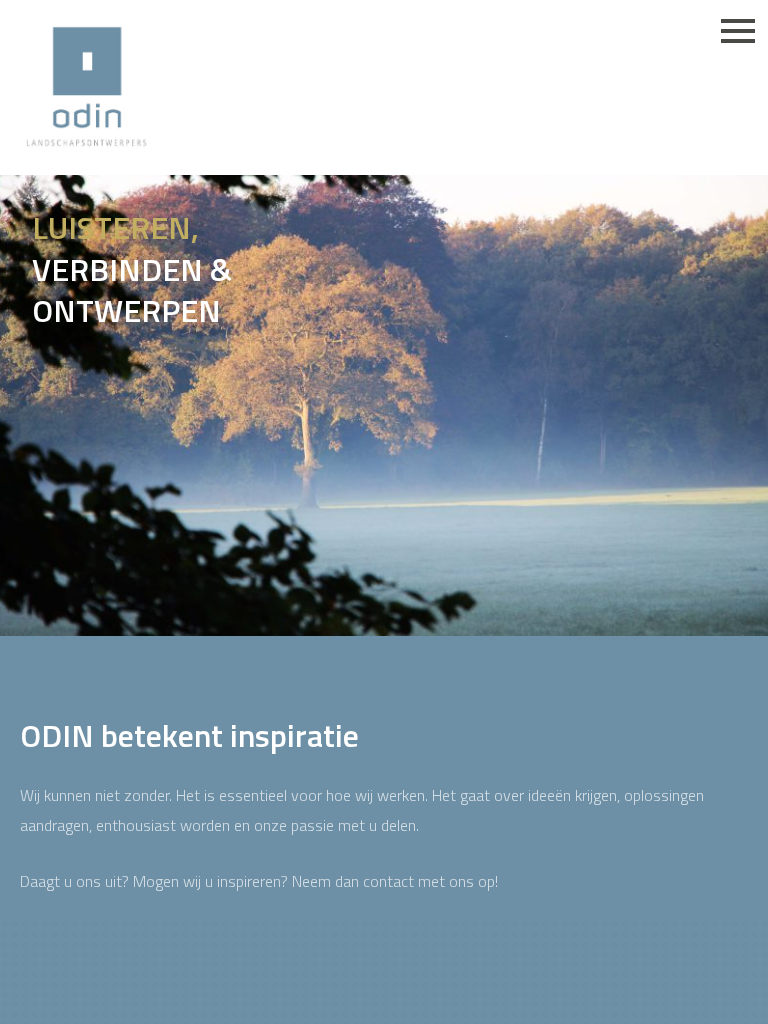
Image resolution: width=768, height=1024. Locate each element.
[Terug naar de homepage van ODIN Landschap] (86, 87)
